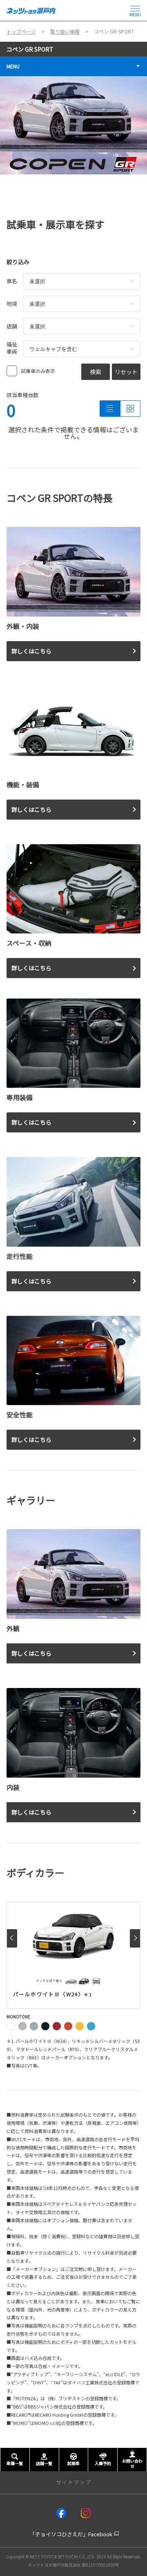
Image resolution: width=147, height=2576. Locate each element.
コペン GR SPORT (30, 49)
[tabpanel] (73, 125)
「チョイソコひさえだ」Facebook (71, 2534)
